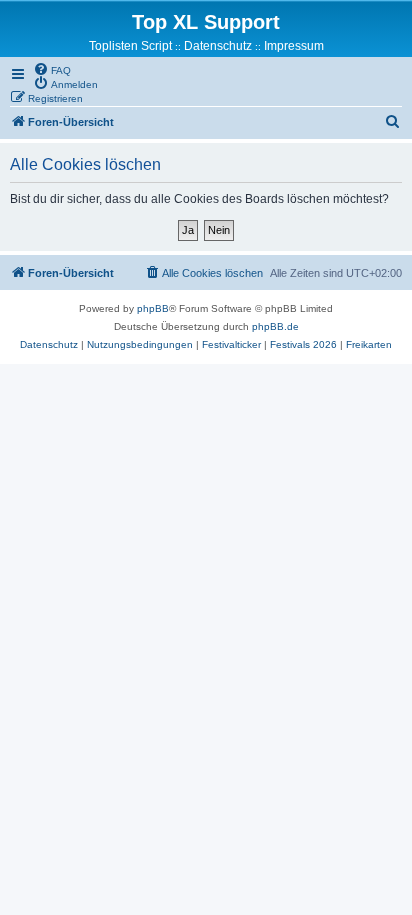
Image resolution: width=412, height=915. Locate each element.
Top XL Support (206, 22)
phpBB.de (275, 326)
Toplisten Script (130, 46)
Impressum (294, 46)
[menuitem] (52, 69)
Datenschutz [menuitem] (218, 46)
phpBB (153, 308)
